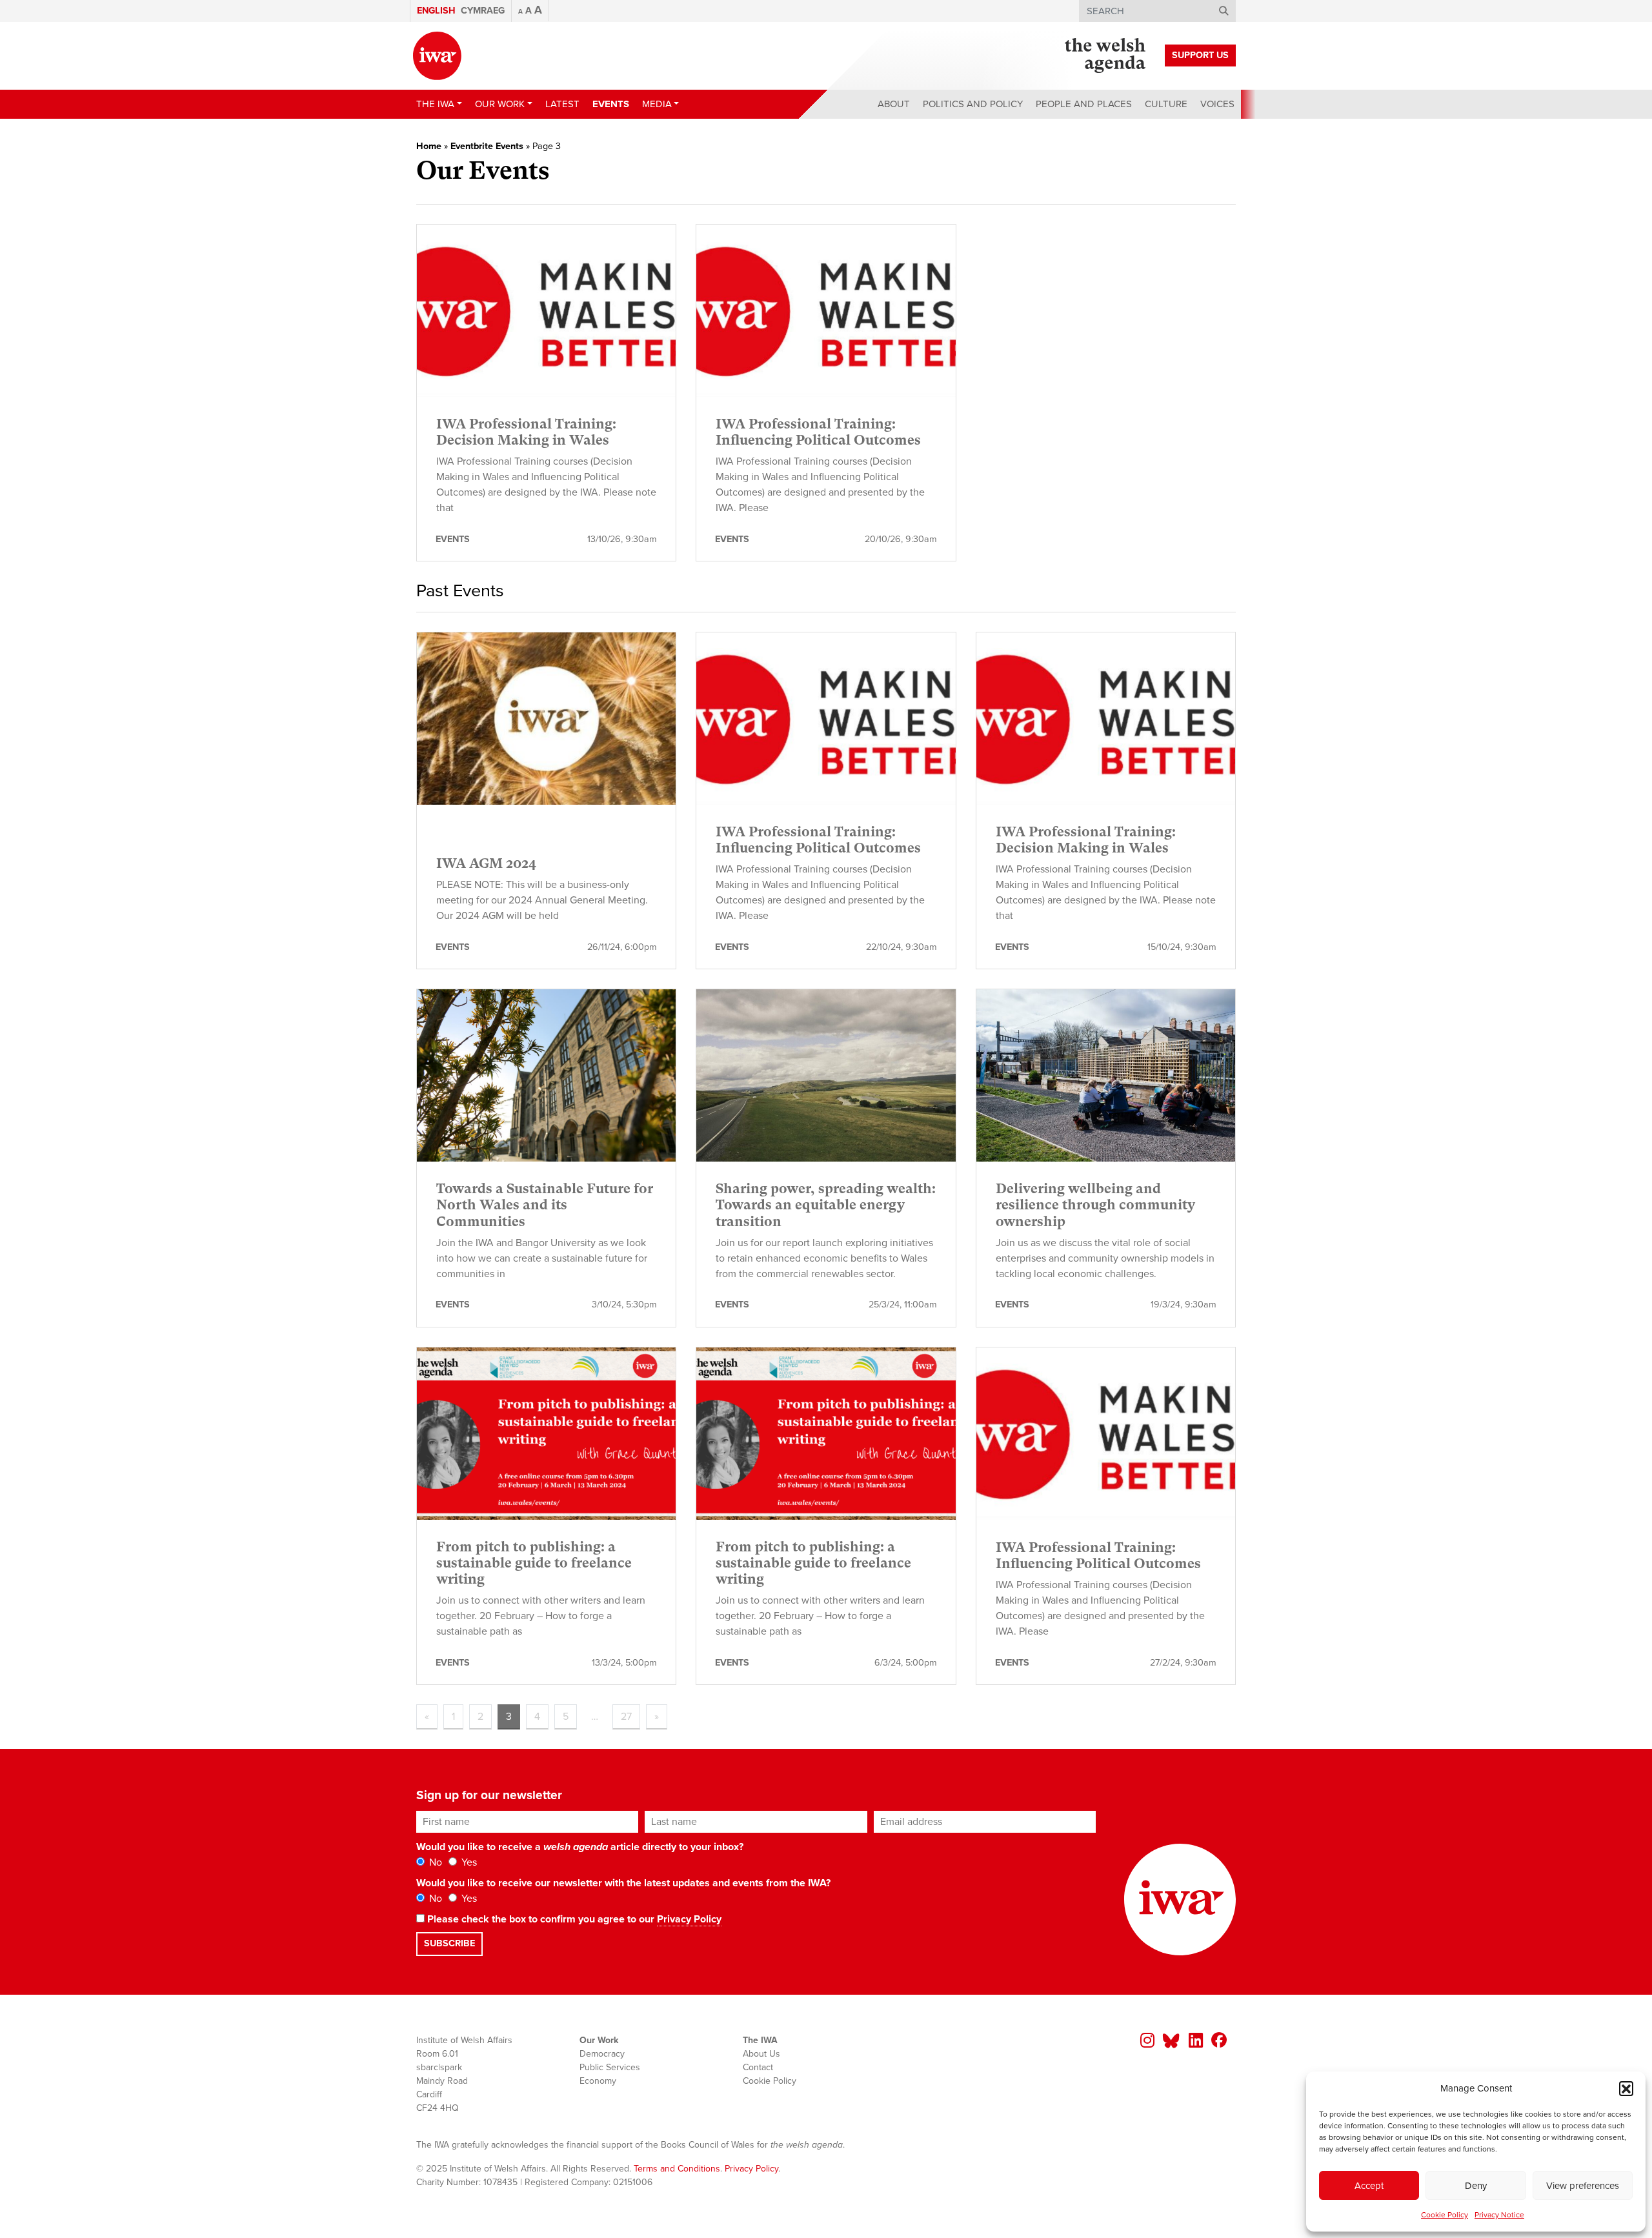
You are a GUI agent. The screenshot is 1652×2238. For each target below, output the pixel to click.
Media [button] (657, 104)
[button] (1626, 2088)
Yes (468, 1862)
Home (429, 146)
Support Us (1200, 55)
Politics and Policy (973, 104)
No (434, 1862)
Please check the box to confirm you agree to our (573, 1919)
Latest (562, 104)
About (894, 104)
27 (626, 1717)
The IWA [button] (435, 104)
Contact (758, 2067)
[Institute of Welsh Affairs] (437, 56)
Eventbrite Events (487, 146)
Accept (1369, 2186)
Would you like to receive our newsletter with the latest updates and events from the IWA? (623, 1883)
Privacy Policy (689, 1919)
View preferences (1583, 2186)
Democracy (602, 2054)
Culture (1166, 104)
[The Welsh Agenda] (1105, 55)
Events (611, 104)
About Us (761, 2054)
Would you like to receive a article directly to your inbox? (580, 1847)
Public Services (610, 2067)
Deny (1476, 2186)
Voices (1217, 104)
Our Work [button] (500, 104)
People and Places (1084, 104)
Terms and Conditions (677, 2169)
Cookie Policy (1445, 2215)
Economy (598, 2081)
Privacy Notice (1499, 2215)
